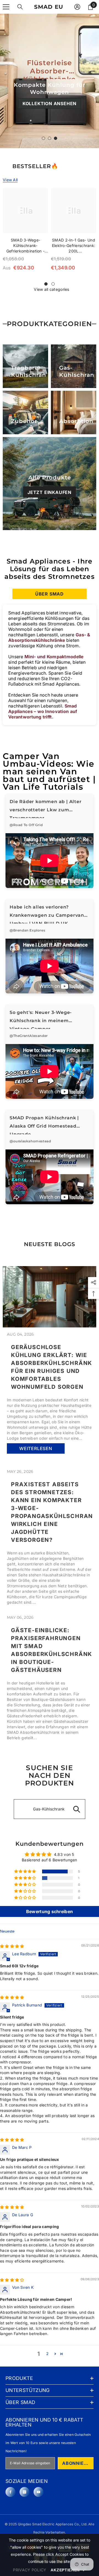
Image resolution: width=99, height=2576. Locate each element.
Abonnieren (78, 2463)
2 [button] (47, 2354)
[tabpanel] (50, 81)
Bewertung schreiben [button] (50, 1911)
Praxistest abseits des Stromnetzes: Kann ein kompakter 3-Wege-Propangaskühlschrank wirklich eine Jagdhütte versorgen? (50, 1512)
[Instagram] (24, 2492)
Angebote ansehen (50, 114)
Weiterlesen (36, 1449)
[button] (25, 1871)
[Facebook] (10, 2492)
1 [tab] (43, 138)
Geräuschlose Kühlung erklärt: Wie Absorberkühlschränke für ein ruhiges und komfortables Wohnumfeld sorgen (50, 1367)
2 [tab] (50, 138)
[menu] (6, 7)
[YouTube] (38, 2492)
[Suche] (20, 7)
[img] (12, 1946)
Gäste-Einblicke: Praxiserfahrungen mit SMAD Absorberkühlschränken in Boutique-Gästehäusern (50, 1650)
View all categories (51, 289)
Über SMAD (50, 594)
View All (10, 180)
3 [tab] (56, 138)
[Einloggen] (77, 7)
